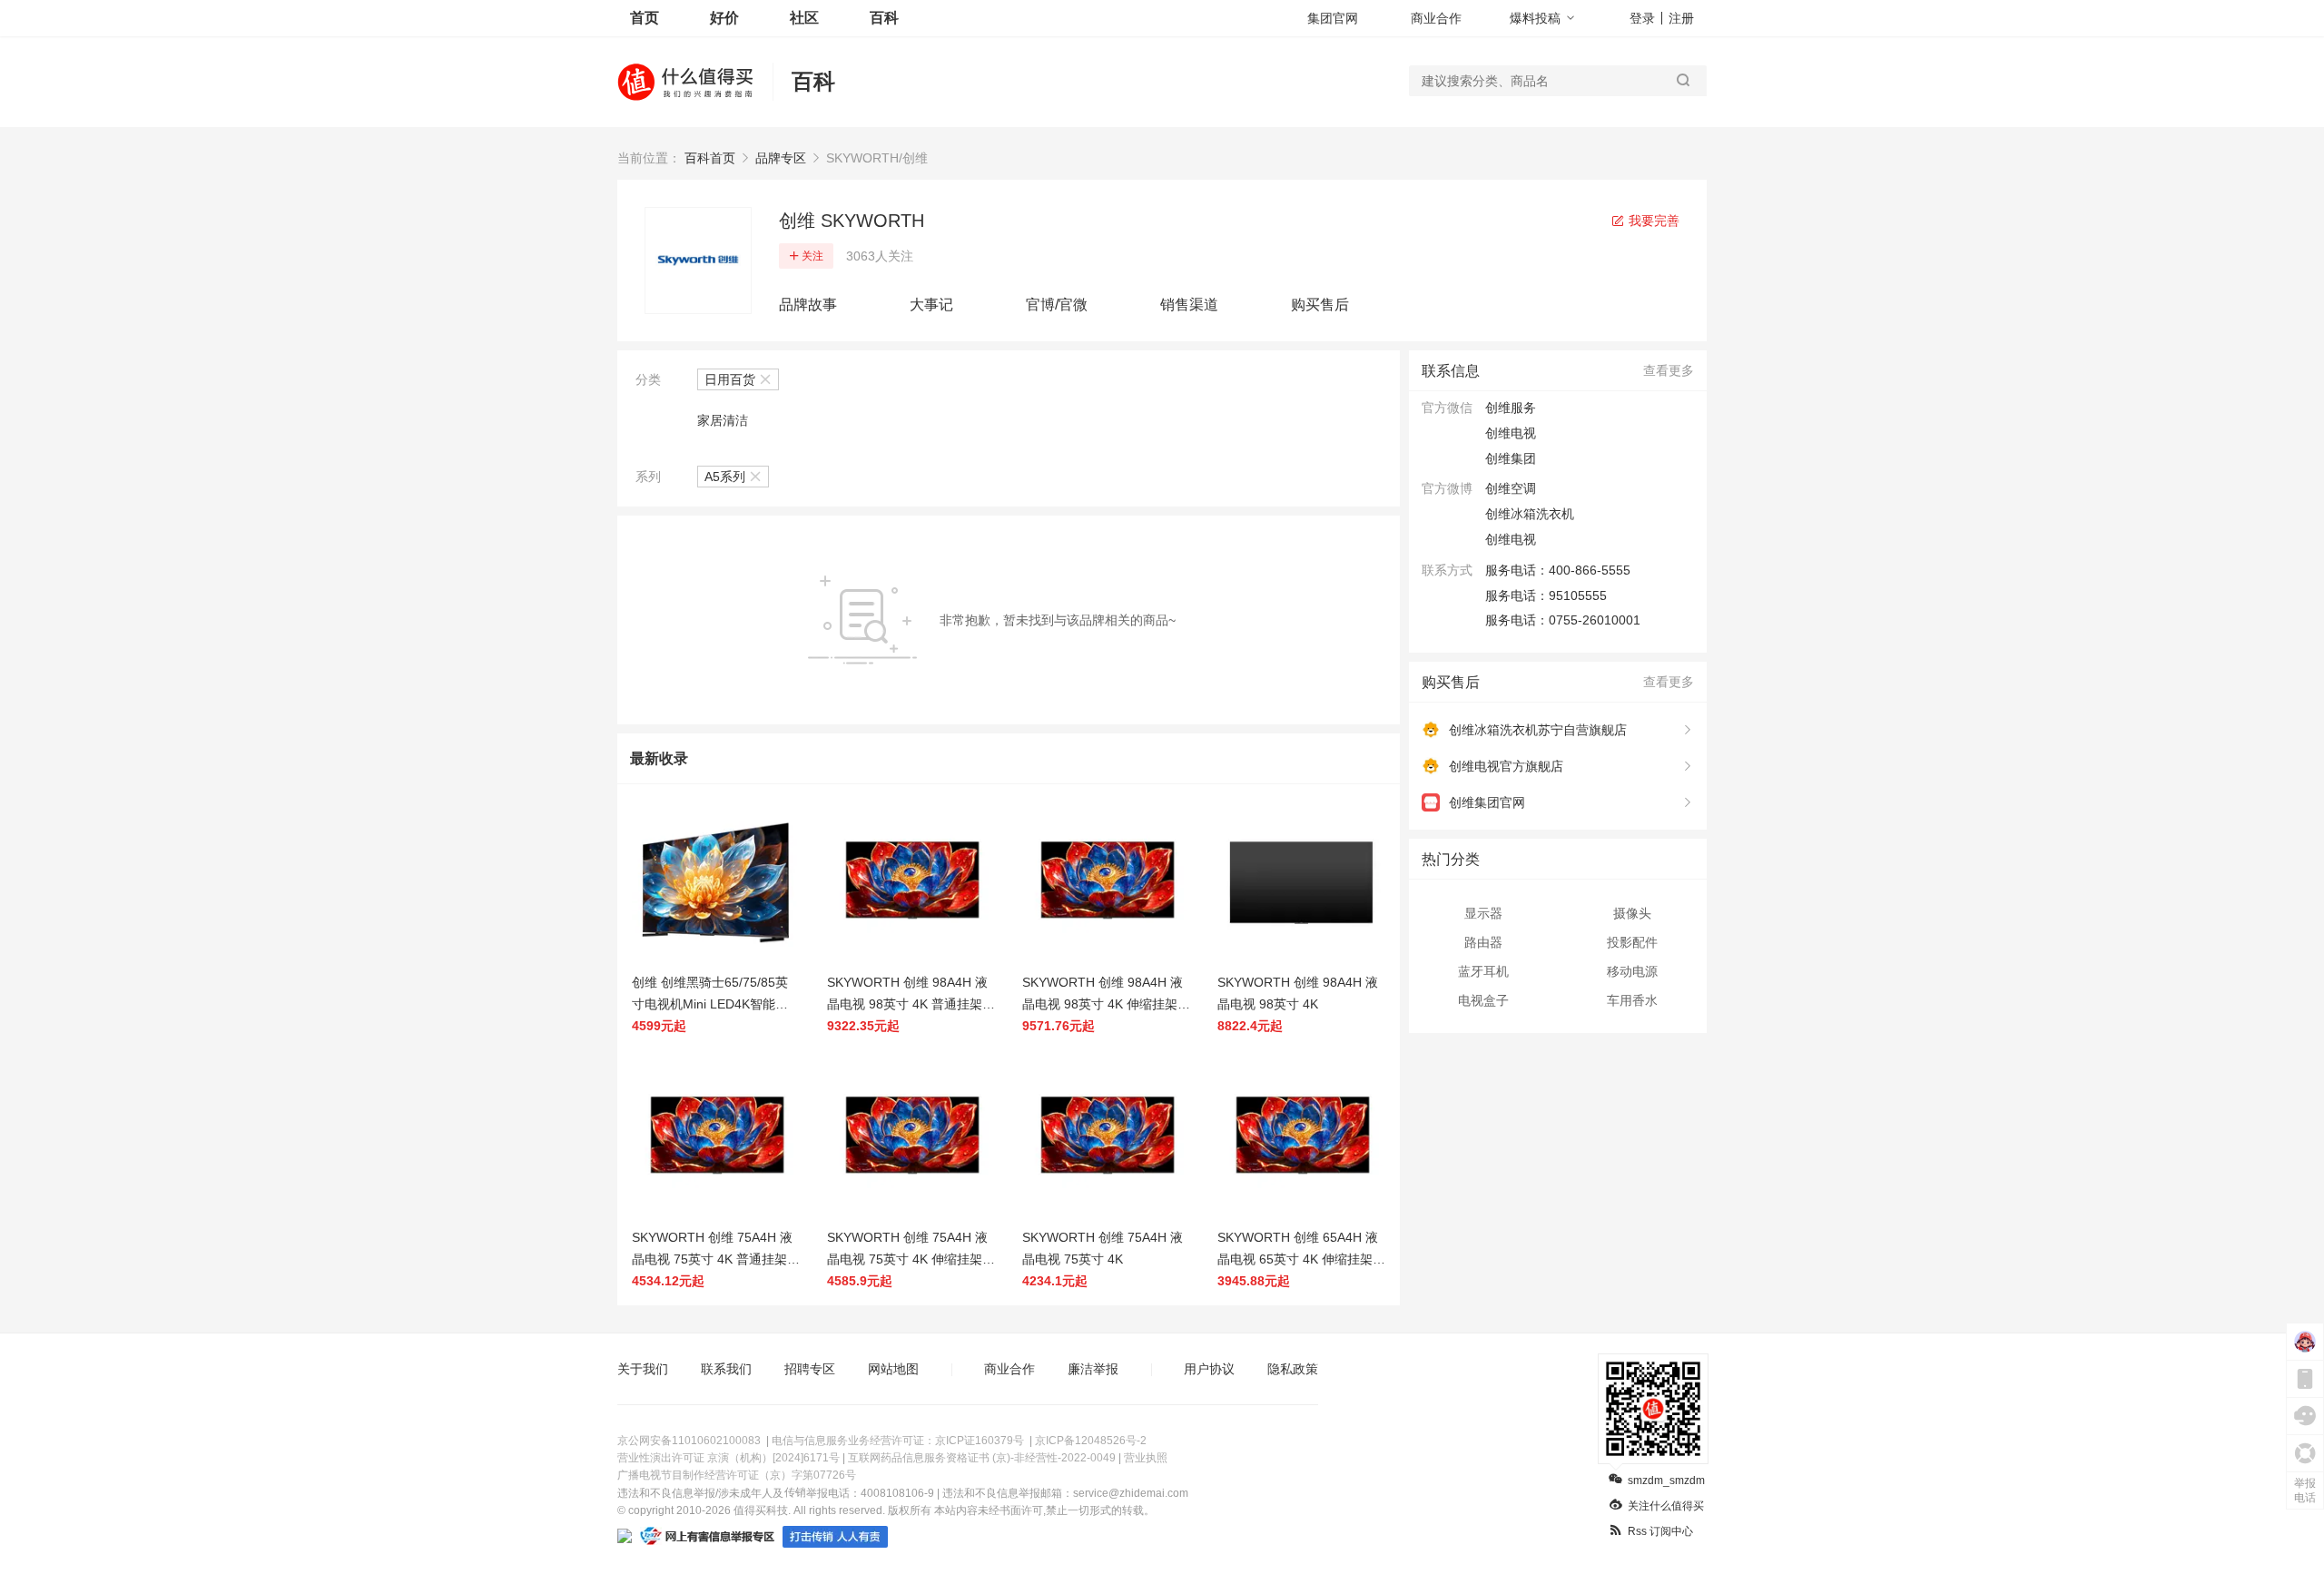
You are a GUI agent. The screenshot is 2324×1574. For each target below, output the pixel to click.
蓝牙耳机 (1483, 971)
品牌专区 (781, 158)
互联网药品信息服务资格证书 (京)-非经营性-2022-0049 (982, 1458)
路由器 (1483, 942)
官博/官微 (1057, 305)
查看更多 (1669, 370)
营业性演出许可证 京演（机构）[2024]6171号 (729, 1458)
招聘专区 (810, 1369)
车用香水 (1632, 1000)
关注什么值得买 (1666, 1506)
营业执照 (1146, 1458)
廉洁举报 (1093, 1369)
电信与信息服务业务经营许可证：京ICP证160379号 (898, 1441)
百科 (884, 18)
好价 (724, 18)
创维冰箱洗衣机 (1530, 514)
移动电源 (1632, 971)
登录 (1642, 18)
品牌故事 (808, 305)
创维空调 (1511, 488)
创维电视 (1511, 539)
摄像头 (1632, 913)
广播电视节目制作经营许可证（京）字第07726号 (737, 1475)
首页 (645, 18)
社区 (804, 18)
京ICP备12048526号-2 (1091, 1441)
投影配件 (1632, 942)
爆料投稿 (1535, 18)
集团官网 (1333, 18)
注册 (1681, 18)
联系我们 (726, 1369)
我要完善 (1652, 221)
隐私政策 (1293, 1369)
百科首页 (710, 158)
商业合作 (1436, 18)
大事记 (931, 305)
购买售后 (1320, 305)
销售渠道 (1189, 305)
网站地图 (893, 1369)
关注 (812, 256)
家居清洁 (723, 420)
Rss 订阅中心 (1660, 1531)
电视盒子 (1483, 1000)
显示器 (1483, 913)
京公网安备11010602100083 (689, 1441)
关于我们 (643, 1369)
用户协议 (1209, 1369)
